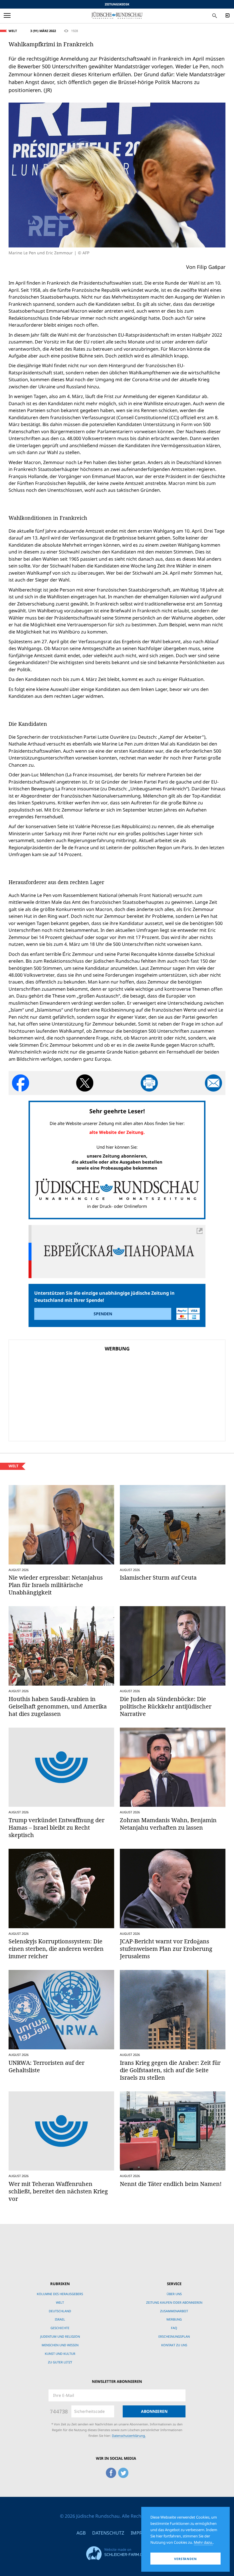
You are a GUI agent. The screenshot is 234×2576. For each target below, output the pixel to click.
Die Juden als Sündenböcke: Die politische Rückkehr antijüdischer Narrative (166, 1706)
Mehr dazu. (203, 2542)
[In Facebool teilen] (21, 1083)
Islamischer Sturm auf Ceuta (158, 1577)
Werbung (174, 2319)
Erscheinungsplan (174, 2336)
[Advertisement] (78, 1395)
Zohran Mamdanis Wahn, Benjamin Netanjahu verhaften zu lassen (168, 1824)
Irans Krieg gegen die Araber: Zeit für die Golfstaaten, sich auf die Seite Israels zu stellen (170, 2070)
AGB (81, 2533)
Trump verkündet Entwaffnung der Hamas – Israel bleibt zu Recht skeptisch (57, 1827)
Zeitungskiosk (117, 4)
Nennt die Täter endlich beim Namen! (171, 2184)
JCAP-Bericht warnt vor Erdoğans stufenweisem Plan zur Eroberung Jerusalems (166, 1949)
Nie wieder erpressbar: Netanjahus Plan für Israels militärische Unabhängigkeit (56, 1585)
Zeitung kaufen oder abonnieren (174, 2302)
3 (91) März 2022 (43, 31)
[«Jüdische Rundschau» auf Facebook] (111, 2472)
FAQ (174, 2328)
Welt (13, 31)
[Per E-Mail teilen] (213, 1083)
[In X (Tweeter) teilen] (85, 1083)
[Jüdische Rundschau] (117, 15)
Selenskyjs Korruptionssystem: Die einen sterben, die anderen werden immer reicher (56, 1949)
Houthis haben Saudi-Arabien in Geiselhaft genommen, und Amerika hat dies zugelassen (58, 1706)
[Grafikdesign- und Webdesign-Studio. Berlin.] (117, 2552)
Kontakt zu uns (174, 2345)
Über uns (174, 2294)
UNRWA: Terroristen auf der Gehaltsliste (47, 2066)
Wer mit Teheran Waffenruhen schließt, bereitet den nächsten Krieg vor (58, 2191)
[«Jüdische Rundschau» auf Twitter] (123, 2472)
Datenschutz (108, 2533)
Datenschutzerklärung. (129, 2436)
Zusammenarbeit (174, 2311)
